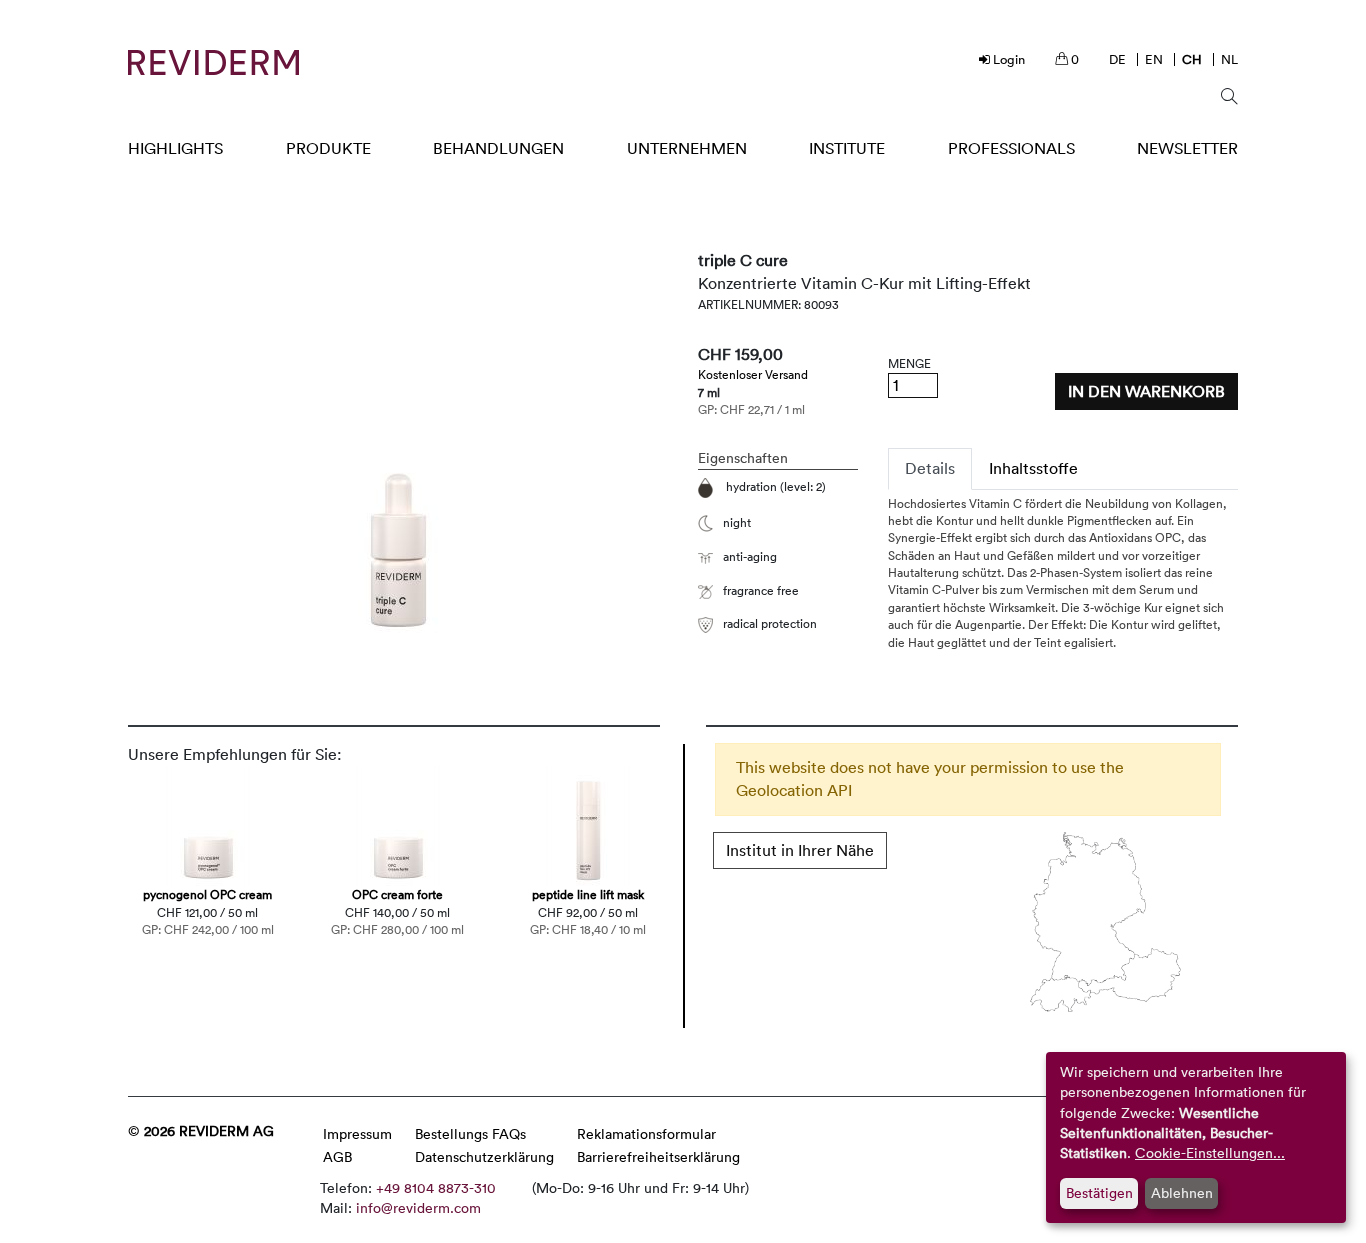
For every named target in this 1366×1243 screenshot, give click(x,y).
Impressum (357, 1133)
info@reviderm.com (418, 1207)
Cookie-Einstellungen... (1210, 1152)
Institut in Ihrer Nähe (800, 850)
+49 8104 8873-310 (436, 1187)
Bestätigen (1099, 1192)
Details (930, 468)
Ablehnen (1182, 1192)
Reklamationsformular (646, 1133)
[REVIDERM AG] (213, 62)
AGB (337, 1156)
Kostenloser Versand (753, 374)
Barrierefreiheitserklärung (658, 1156)
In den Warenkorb (1146, 391)
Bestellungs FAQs (470, 1133)
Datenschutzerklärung (484, 1156)
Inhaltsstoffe (1033, 468)
